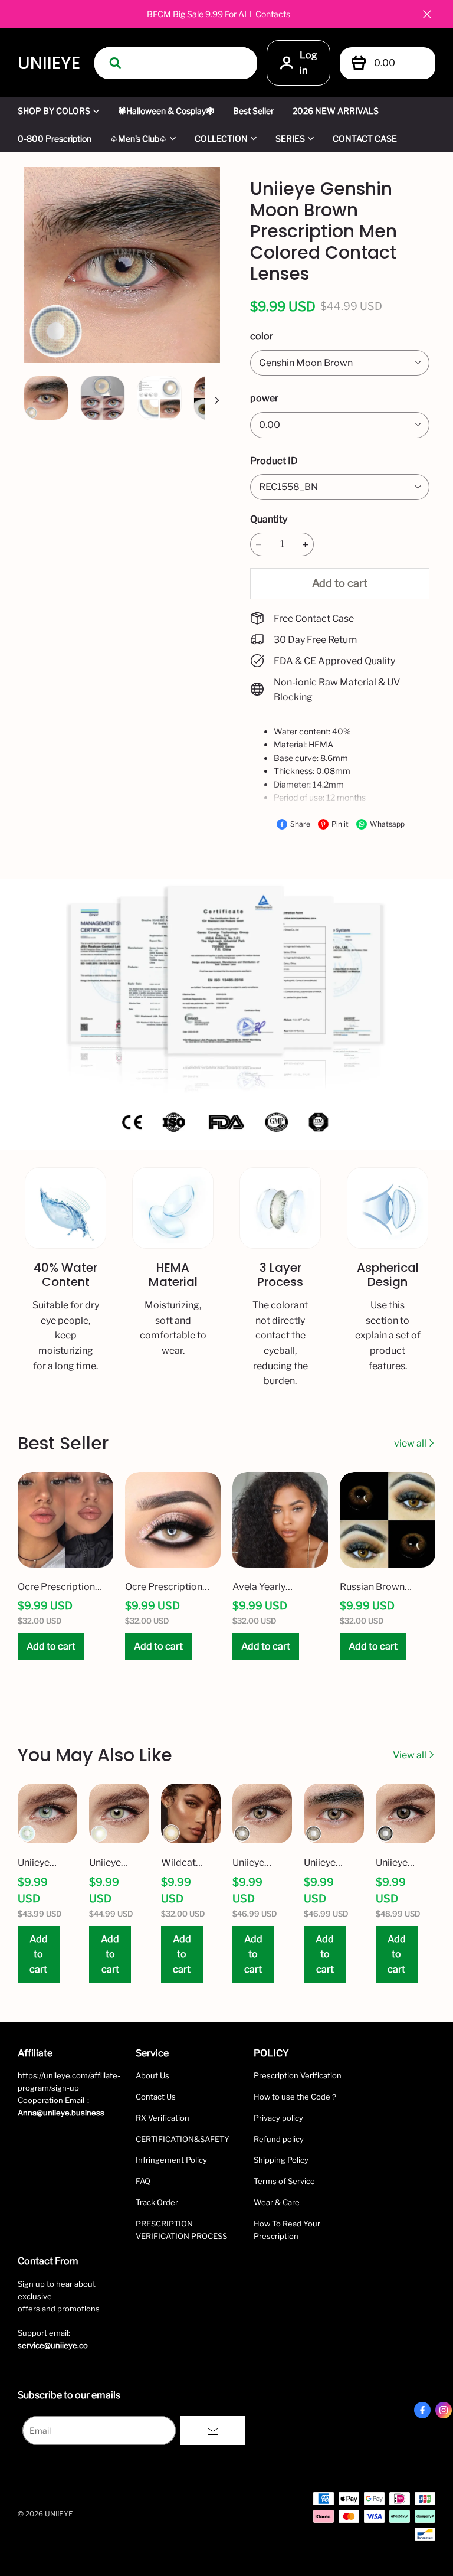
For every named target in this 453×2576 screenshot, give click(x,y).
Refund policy (279, 2139)
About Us (152, 2075)
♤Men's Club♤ (139, 138)
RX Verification (163, 2118)
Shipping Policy (281, 2160)
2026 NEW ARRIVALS (336, 111)
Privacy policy (278, 2118)
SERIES (290, 138)
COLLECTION (221, 138)
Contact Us (156, 2097)
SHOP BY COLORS (54, 111)
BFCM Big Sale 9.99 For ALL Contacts (219, 14)
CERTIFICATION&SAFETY (183, 2139)
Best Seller (253, 111)
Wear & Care (277, 2202)
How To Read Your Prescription (287, 2230)
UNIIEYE (49, 63)
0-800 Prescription (55, 138)
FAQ (143, 2181)
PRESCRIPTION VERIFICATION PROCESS (181, 2230)
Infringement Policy (171, 2160)
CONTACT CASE (365, 138)
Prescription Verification (298, 2075)
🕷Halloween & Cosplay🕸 (166, 111)
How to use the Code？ (296, 2097)
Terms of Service (284, 2181)
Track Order (157, 2202)
